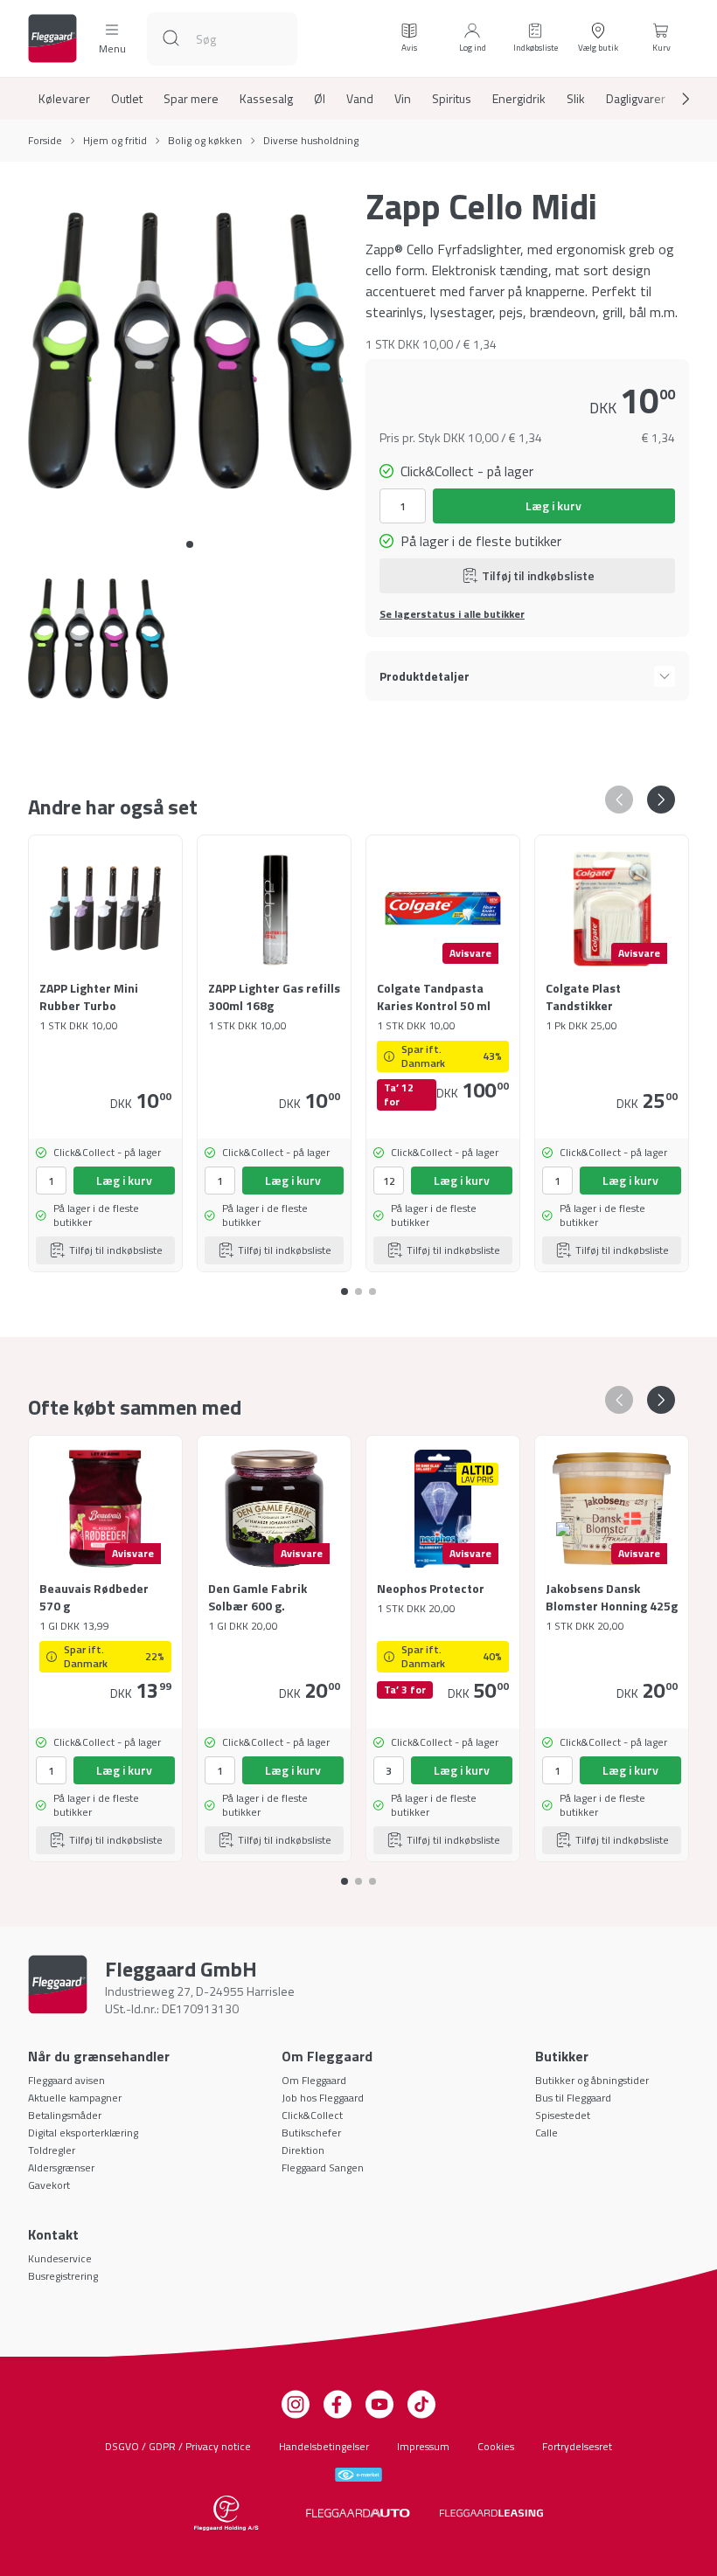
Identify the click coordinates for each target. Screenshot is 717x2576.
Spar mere (191, 99)
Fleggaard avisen (66, 2080)
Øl (320, 99)
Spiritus (452, 99)
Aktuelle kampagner (75, 2098)
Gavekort (49, 2185)
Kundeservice (60, 2258)
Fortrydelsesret (577, 2446)
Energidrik (519, 99)
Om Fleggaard (314, 2080)
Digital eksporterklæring (83, 2133)
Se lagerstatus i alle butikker (452, 614)
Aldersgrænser (61, 2167)
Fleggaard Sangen (323, 2167)
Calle (546, 2133)
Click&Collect (312, 2115)
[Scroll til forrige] (619, 800)
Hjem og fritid (115, 141)
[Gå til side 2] (372, 1285)
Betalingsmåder (65, 2115)
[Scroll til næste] (672, 99)
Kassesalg (266, 99)
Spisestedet (563, 2115)
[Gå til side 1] (358, 1285)
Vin (403, 99)
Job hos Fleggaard (323, 2098)
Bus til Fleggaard (573, 2098)
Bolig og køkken (205, 141)
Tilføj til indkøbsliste (538, 575)
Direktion (303, 2150)
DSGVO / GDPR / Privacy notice (178, 2446)
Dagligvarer (636, 99)
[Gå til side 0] (190, 544)
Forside (45, 141)
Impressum (423, 2446)
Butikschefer (311, 2133)
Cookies (496, 2446)
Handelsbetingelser (324, 2446)
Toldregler (52, 2150)
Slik (576, 99)
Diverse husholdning (311, 141)
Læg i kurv (553, 506)
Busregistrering (63, 2276)
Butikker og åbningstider (592, 2080)
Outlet (127, 99)
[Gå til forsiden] (52, 38)
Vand (360, 99)
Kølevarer (64, 99)
